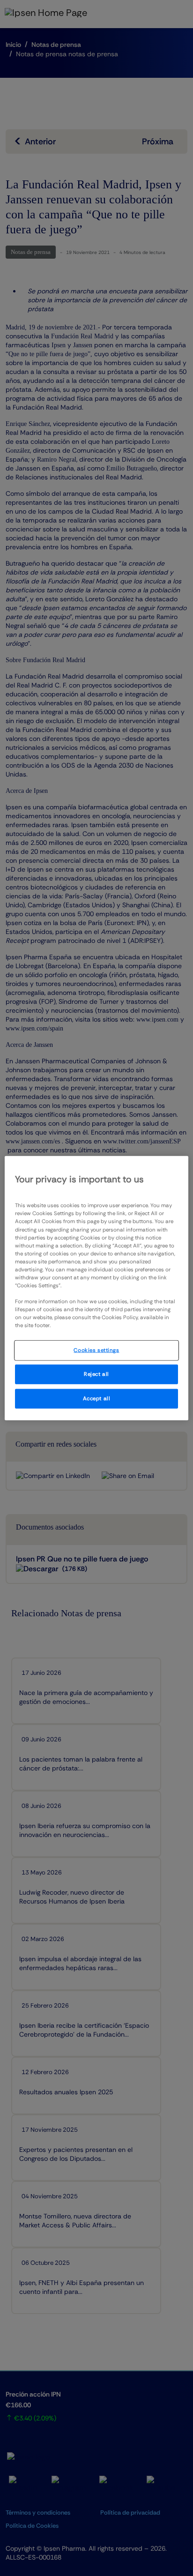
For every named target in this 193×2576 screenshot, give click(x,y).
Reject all (96, 1374)
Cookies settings (96, 1350)
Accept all (97, 1399)
